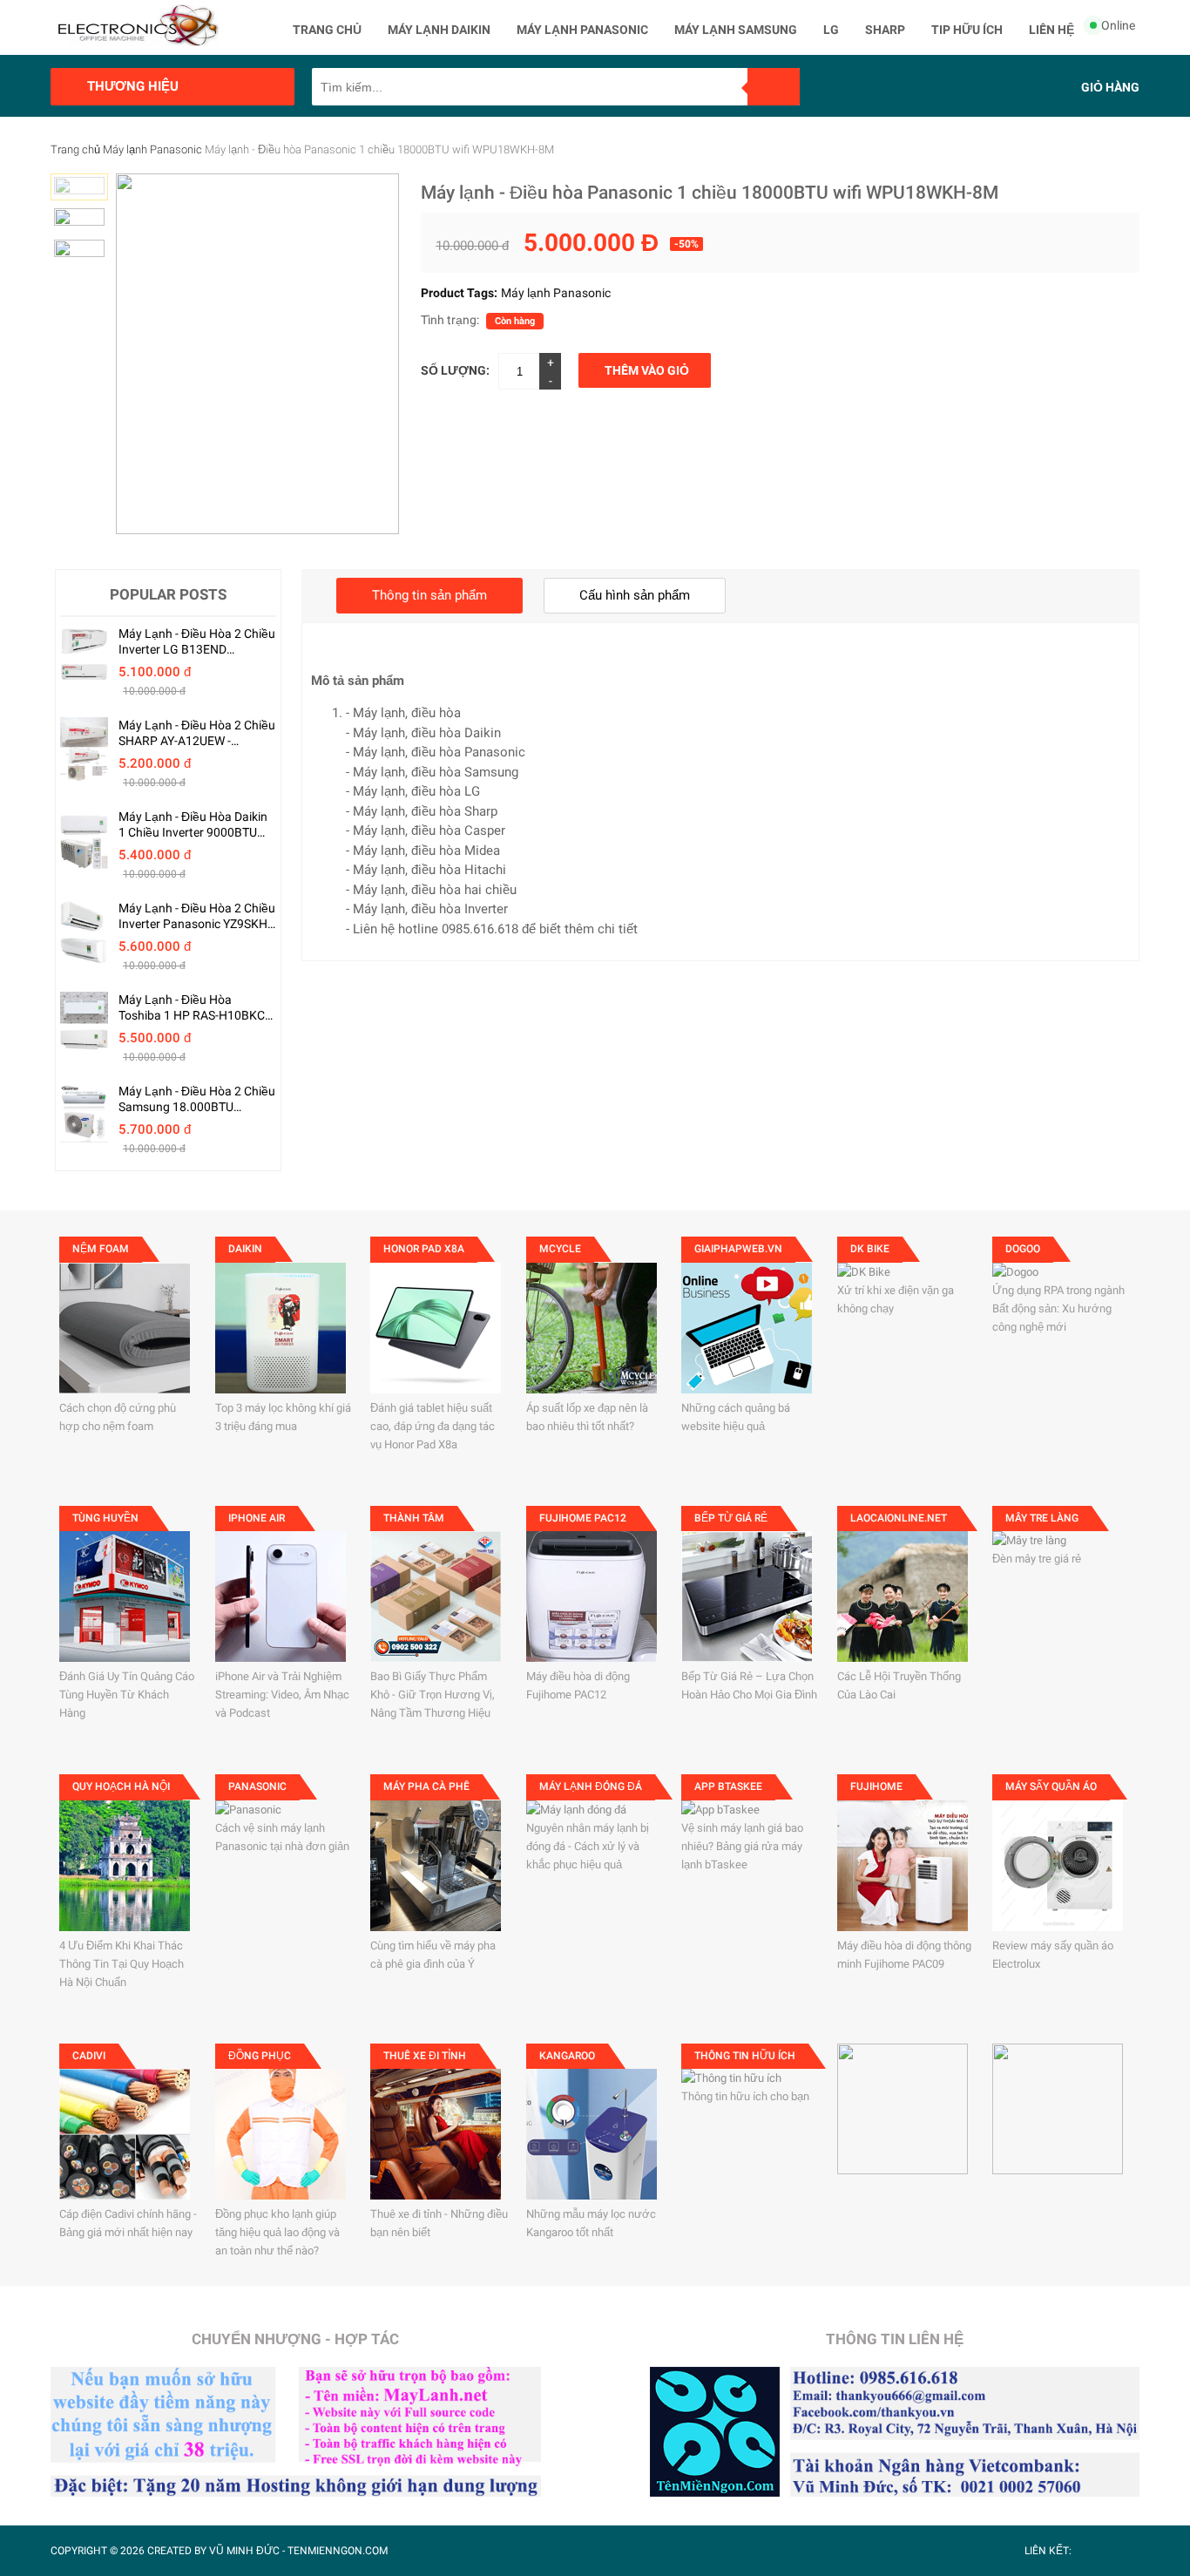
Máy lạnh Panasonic (152, 149)
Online (1118, 25)
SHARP (885, 30)
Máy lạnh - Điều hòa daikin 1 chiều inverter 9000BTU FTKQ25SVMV (193, 825)
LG (831, 30)
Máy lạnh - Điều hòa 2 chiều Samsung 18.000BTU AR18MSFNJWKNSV (197, 1099)
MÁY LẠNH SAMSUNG (736, 30)
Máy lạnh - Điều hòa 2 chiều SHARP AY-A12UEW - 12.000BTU (197, 733)
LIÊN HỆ (1051, 30)
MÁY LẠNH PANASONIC (582, 30)
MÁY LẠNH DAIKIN (439, 30)
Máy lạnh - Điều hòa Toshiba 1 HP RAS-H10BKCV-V (197, 1008)
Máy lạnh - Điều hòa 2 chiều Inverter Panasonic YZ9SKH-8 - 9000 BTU (197, 916)
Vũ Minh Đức (244, 2551)
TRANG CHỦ (327, 30)
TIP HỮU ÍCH (967, 30)
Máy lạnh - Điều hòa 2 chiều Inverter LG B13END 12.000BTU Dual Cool (197, 642)
